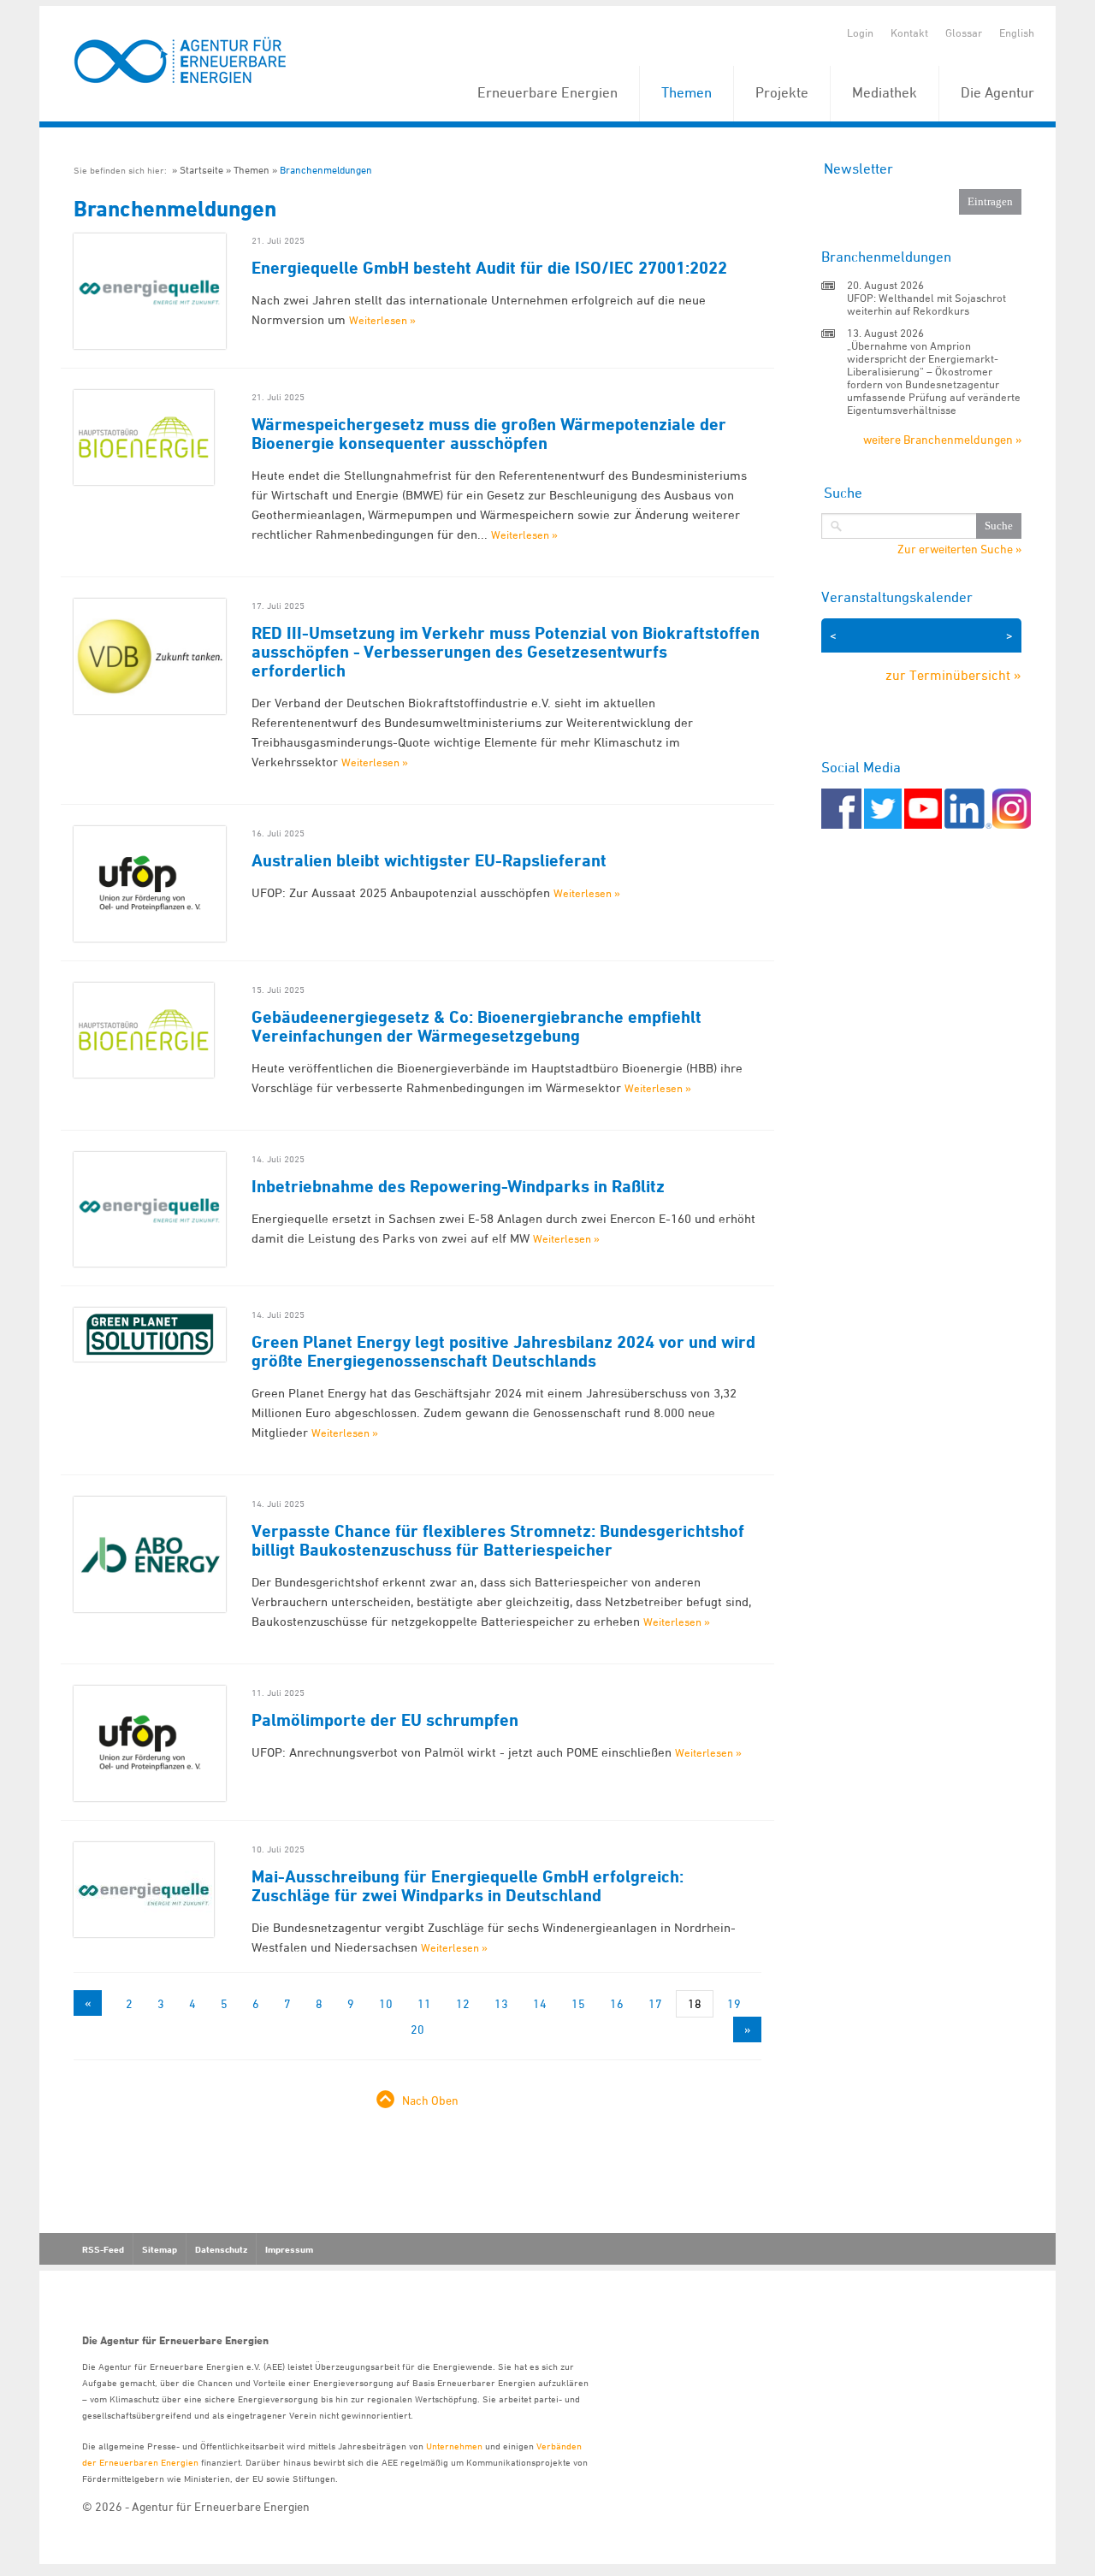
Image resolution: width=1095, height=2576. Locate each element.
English (1017, 32)
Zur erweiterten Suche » (959, 549)
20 (417, 2029)
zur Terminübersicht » (953, 675)
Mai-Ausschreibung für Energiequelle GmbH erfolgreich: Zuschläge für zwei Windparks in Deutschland (468, 1886)
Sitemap (160, 2249)
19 (734, 2003)
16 (617, 2003)
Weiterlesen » (382, 320)
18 (695, 2003)
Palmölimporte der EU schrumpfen (385, 1720)
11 (424, 2003)
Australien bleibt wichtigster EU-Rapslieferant (429, 860)
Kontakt (909, 32)
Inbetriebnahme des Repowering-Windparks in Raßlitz (458, 1186)
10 (386, 2003)
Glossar (964, 32)
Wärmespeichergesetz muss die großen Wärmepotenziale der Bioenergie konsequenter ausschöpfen (489, 434)
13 (501, 2003)
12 (463, 2003)
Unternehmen (454, 2446)
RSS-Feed (103, 2249)
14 (540, 2003)
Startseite (201, 170)
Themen (687, 92)
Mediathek (885, 92)
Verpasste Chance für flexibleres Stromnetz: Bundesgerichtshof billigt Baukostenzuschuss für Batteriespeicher (498, 1540)
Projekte (782, 92)
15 (578, 2003)
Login (860, 32)
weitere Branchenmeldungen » (942, 439)
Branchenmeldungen (326, 170)
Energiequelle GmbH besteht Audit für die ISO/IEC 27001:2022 (489, 268)
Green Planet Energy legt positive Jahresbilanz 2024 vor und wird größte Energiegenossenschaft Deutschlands (503, 1351)
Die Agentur (997, 92)
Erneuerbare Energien (547, 92)
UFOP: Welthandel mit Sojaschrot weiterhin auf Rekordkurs (926, 304)
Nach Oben (430, 2100)
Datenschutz (221, 2249)
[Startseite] (181, 61)
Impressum (289, 2249)
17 (655, 2003)
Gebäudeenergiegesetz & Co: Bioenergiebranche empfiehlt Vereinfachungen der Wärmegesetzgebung (476, 1026)
